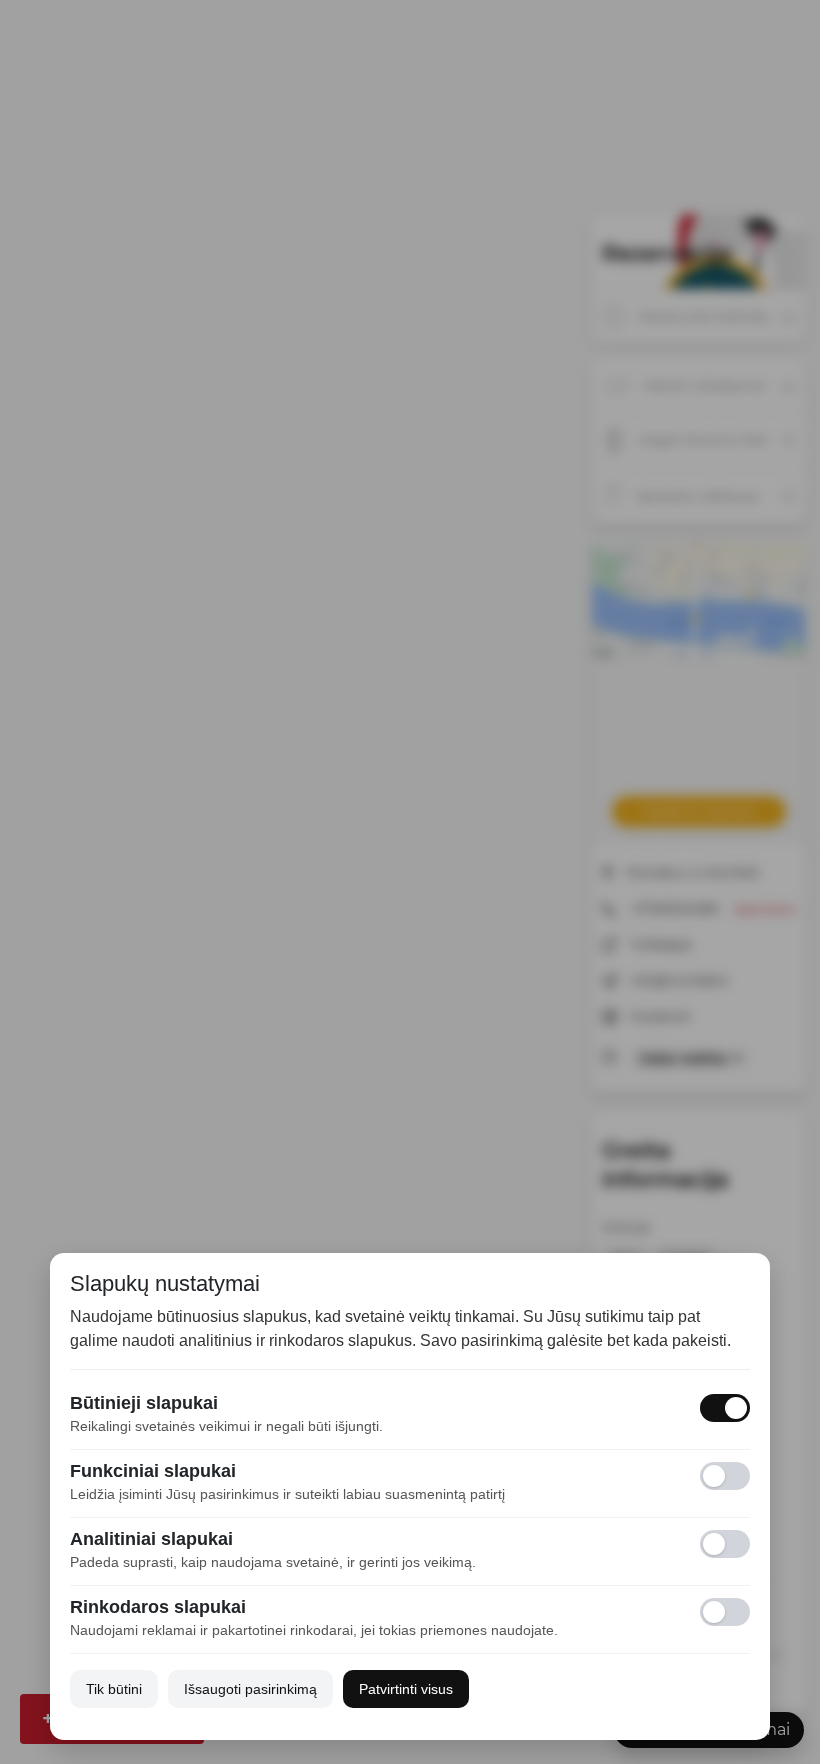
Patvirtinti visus (406, 1689)
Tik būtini (114, 1689)
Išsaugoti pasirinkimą (250, 1689)
